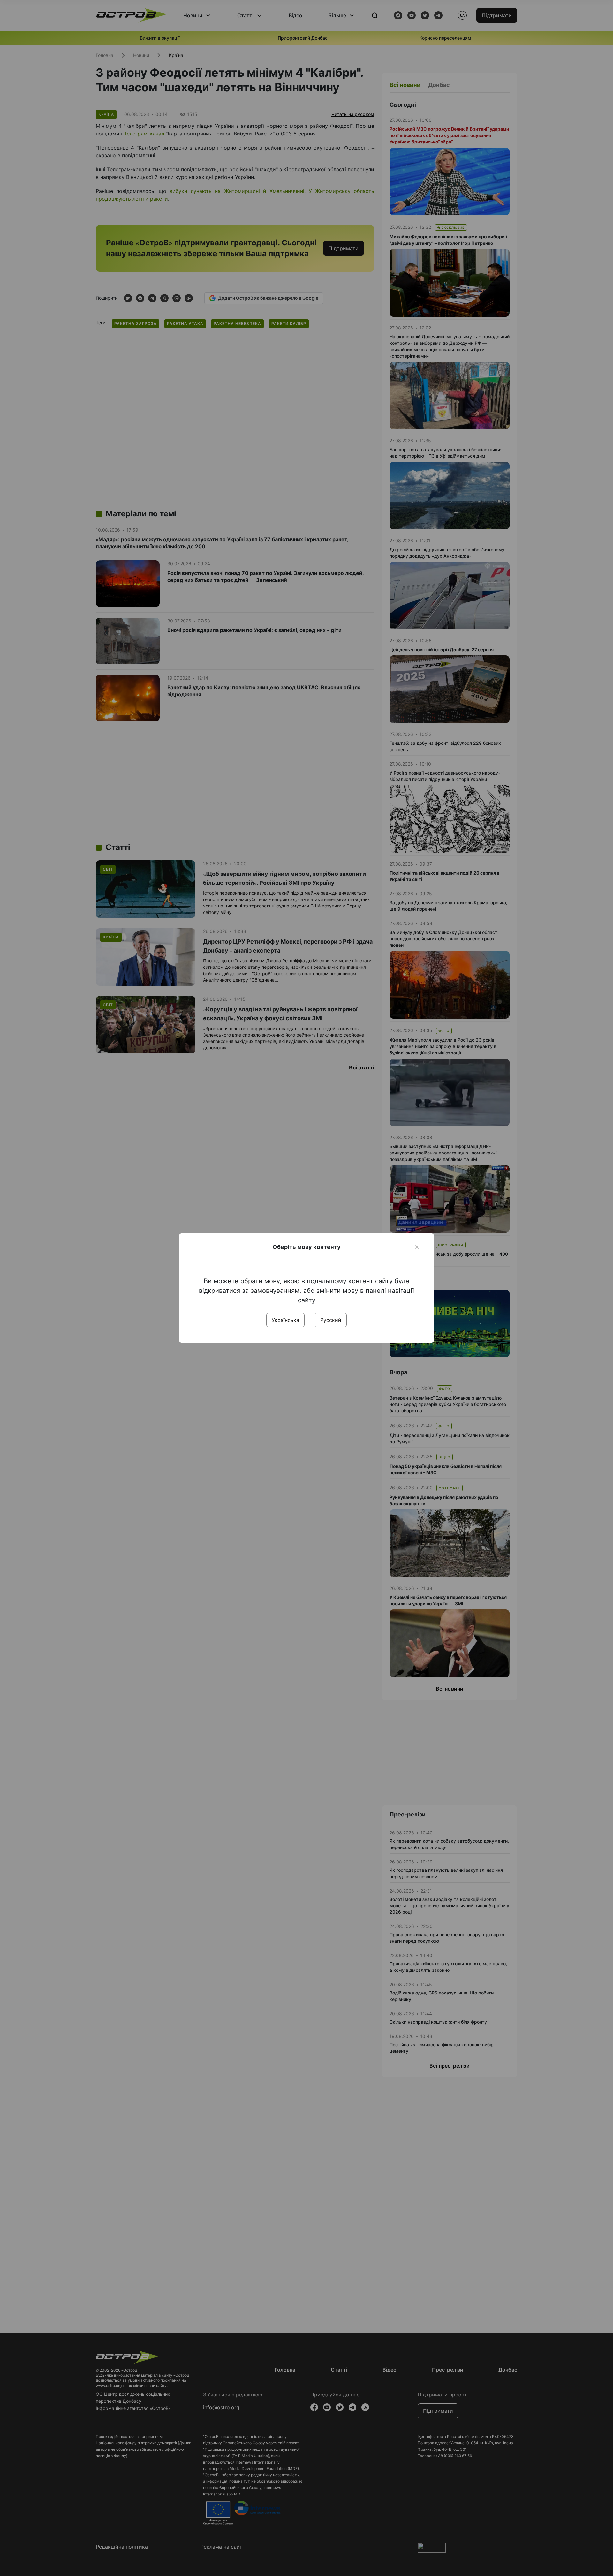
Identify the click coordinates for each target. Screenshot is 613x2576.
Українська (285, 1320)
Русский (331, 1320)
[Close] (417, 1247)
